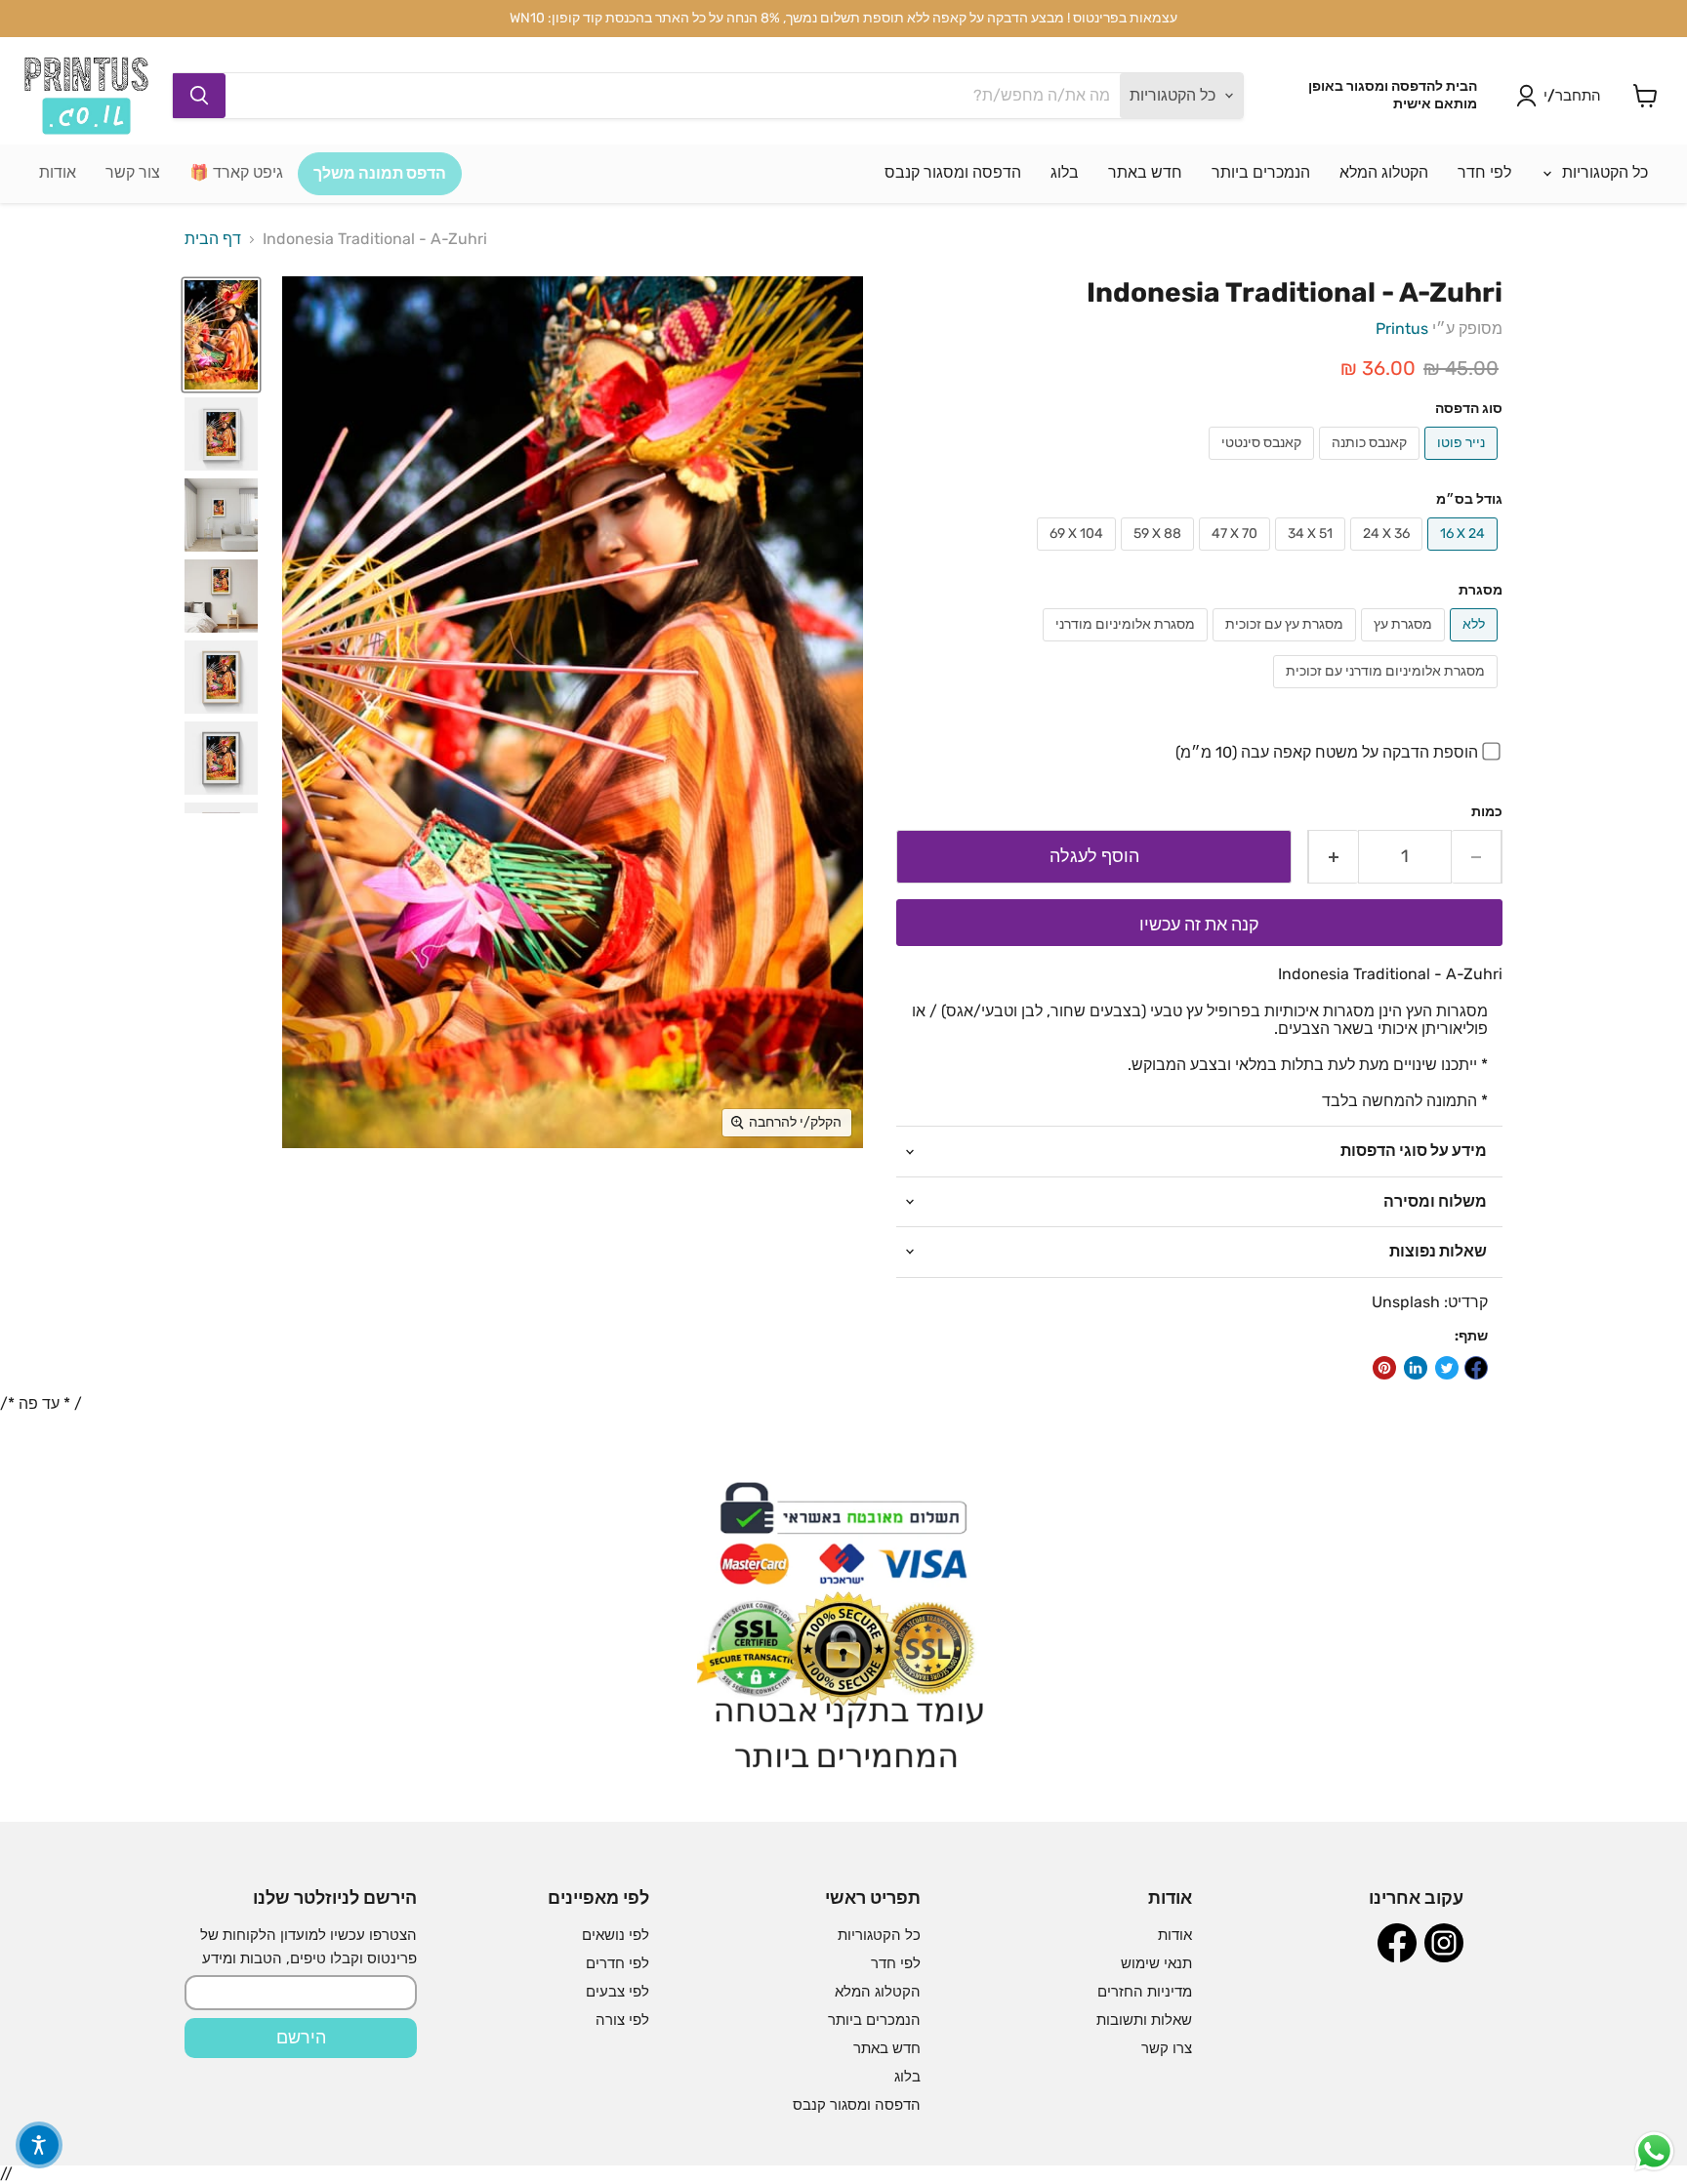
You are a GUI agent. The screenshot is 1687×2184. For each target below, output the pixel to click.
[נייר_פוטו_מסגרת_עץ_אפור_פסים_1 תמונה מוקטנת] (221, 515)
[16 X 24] (1465, 555)
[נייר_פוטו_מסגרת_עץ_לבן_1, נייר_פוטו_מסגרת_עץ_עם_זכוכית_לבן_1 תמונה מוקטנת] (221, 434)
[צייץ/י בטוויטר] (1447, 1368)
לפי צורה (622, 2020)
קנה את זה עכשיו (1199, 925)
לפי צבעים (617, 1992)
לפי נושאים (616, 1935)
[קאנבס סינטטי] (1264, 464)
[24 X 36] (1389, 555)
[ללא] (1476, 646)
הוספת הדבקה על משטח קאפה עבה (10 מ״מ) (1327, 752)
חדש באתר (1145, 172)
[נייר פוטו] (1463, 464)
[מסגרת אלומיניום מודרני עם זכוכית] (1388, 693)
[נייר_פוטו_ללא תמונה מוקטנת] (221, 335)
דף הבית (213, 239)
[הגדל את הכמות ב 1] (1333, 857)
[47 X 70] (1237, 555)
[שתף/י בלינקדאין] (1416, 1368)
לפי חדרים (617, 1963)
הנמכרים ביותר (1261, 172)
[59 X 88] (1160, 555)
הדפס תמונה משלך (380, 173)
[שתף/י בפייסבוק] (1476, 1368)
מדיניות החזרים (1145, 1992)
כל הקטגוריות (1603, 172)
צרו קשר (1167, 2048)
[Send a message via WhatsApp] (1654, 2151)
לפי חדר (1484, 172)
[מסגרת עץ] (1405, 646)
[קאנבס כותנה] (1372, 464)
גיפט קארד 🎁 (236, 172)
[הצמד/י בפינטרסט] (1384, 1368)
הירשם (301, 2038)
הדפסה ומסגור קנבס (953, 172)
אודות (58, 172)
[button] (39, 2145)
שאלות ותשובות (1144, 2020)
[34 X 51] (1313, 555)
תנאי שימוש (1156, 1963)
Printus (1402, 329)
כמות (1487, 812)
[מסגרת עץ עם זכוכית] (1287, 646)
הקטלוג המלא (1384, 172)
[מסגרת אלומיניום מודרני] (1128, 646)
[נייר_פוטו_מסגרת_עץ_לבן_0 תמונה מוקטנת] (221, 596)
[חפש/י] (199, 96)
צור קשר (133, 172)
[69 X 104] (1079, 555)
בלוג (1065, 172)
